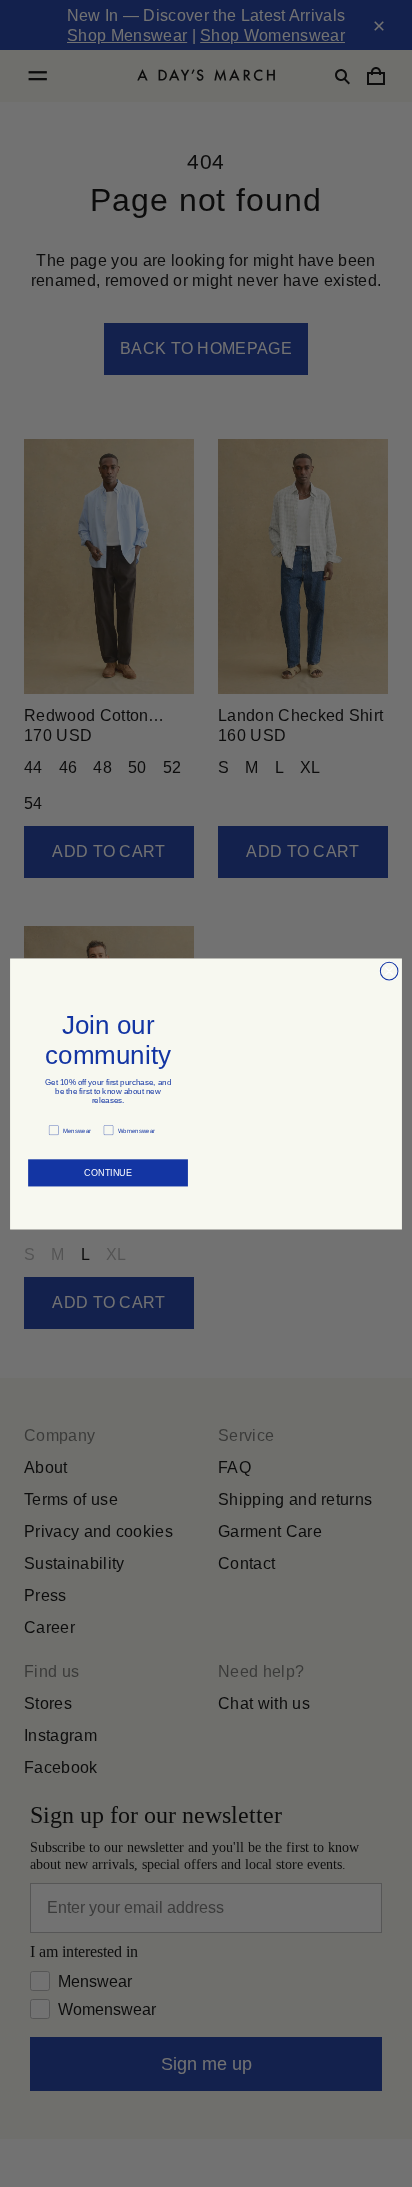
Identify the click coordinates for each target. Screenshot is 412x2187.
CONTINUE (107, 1172)
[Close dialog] (389, 971)
